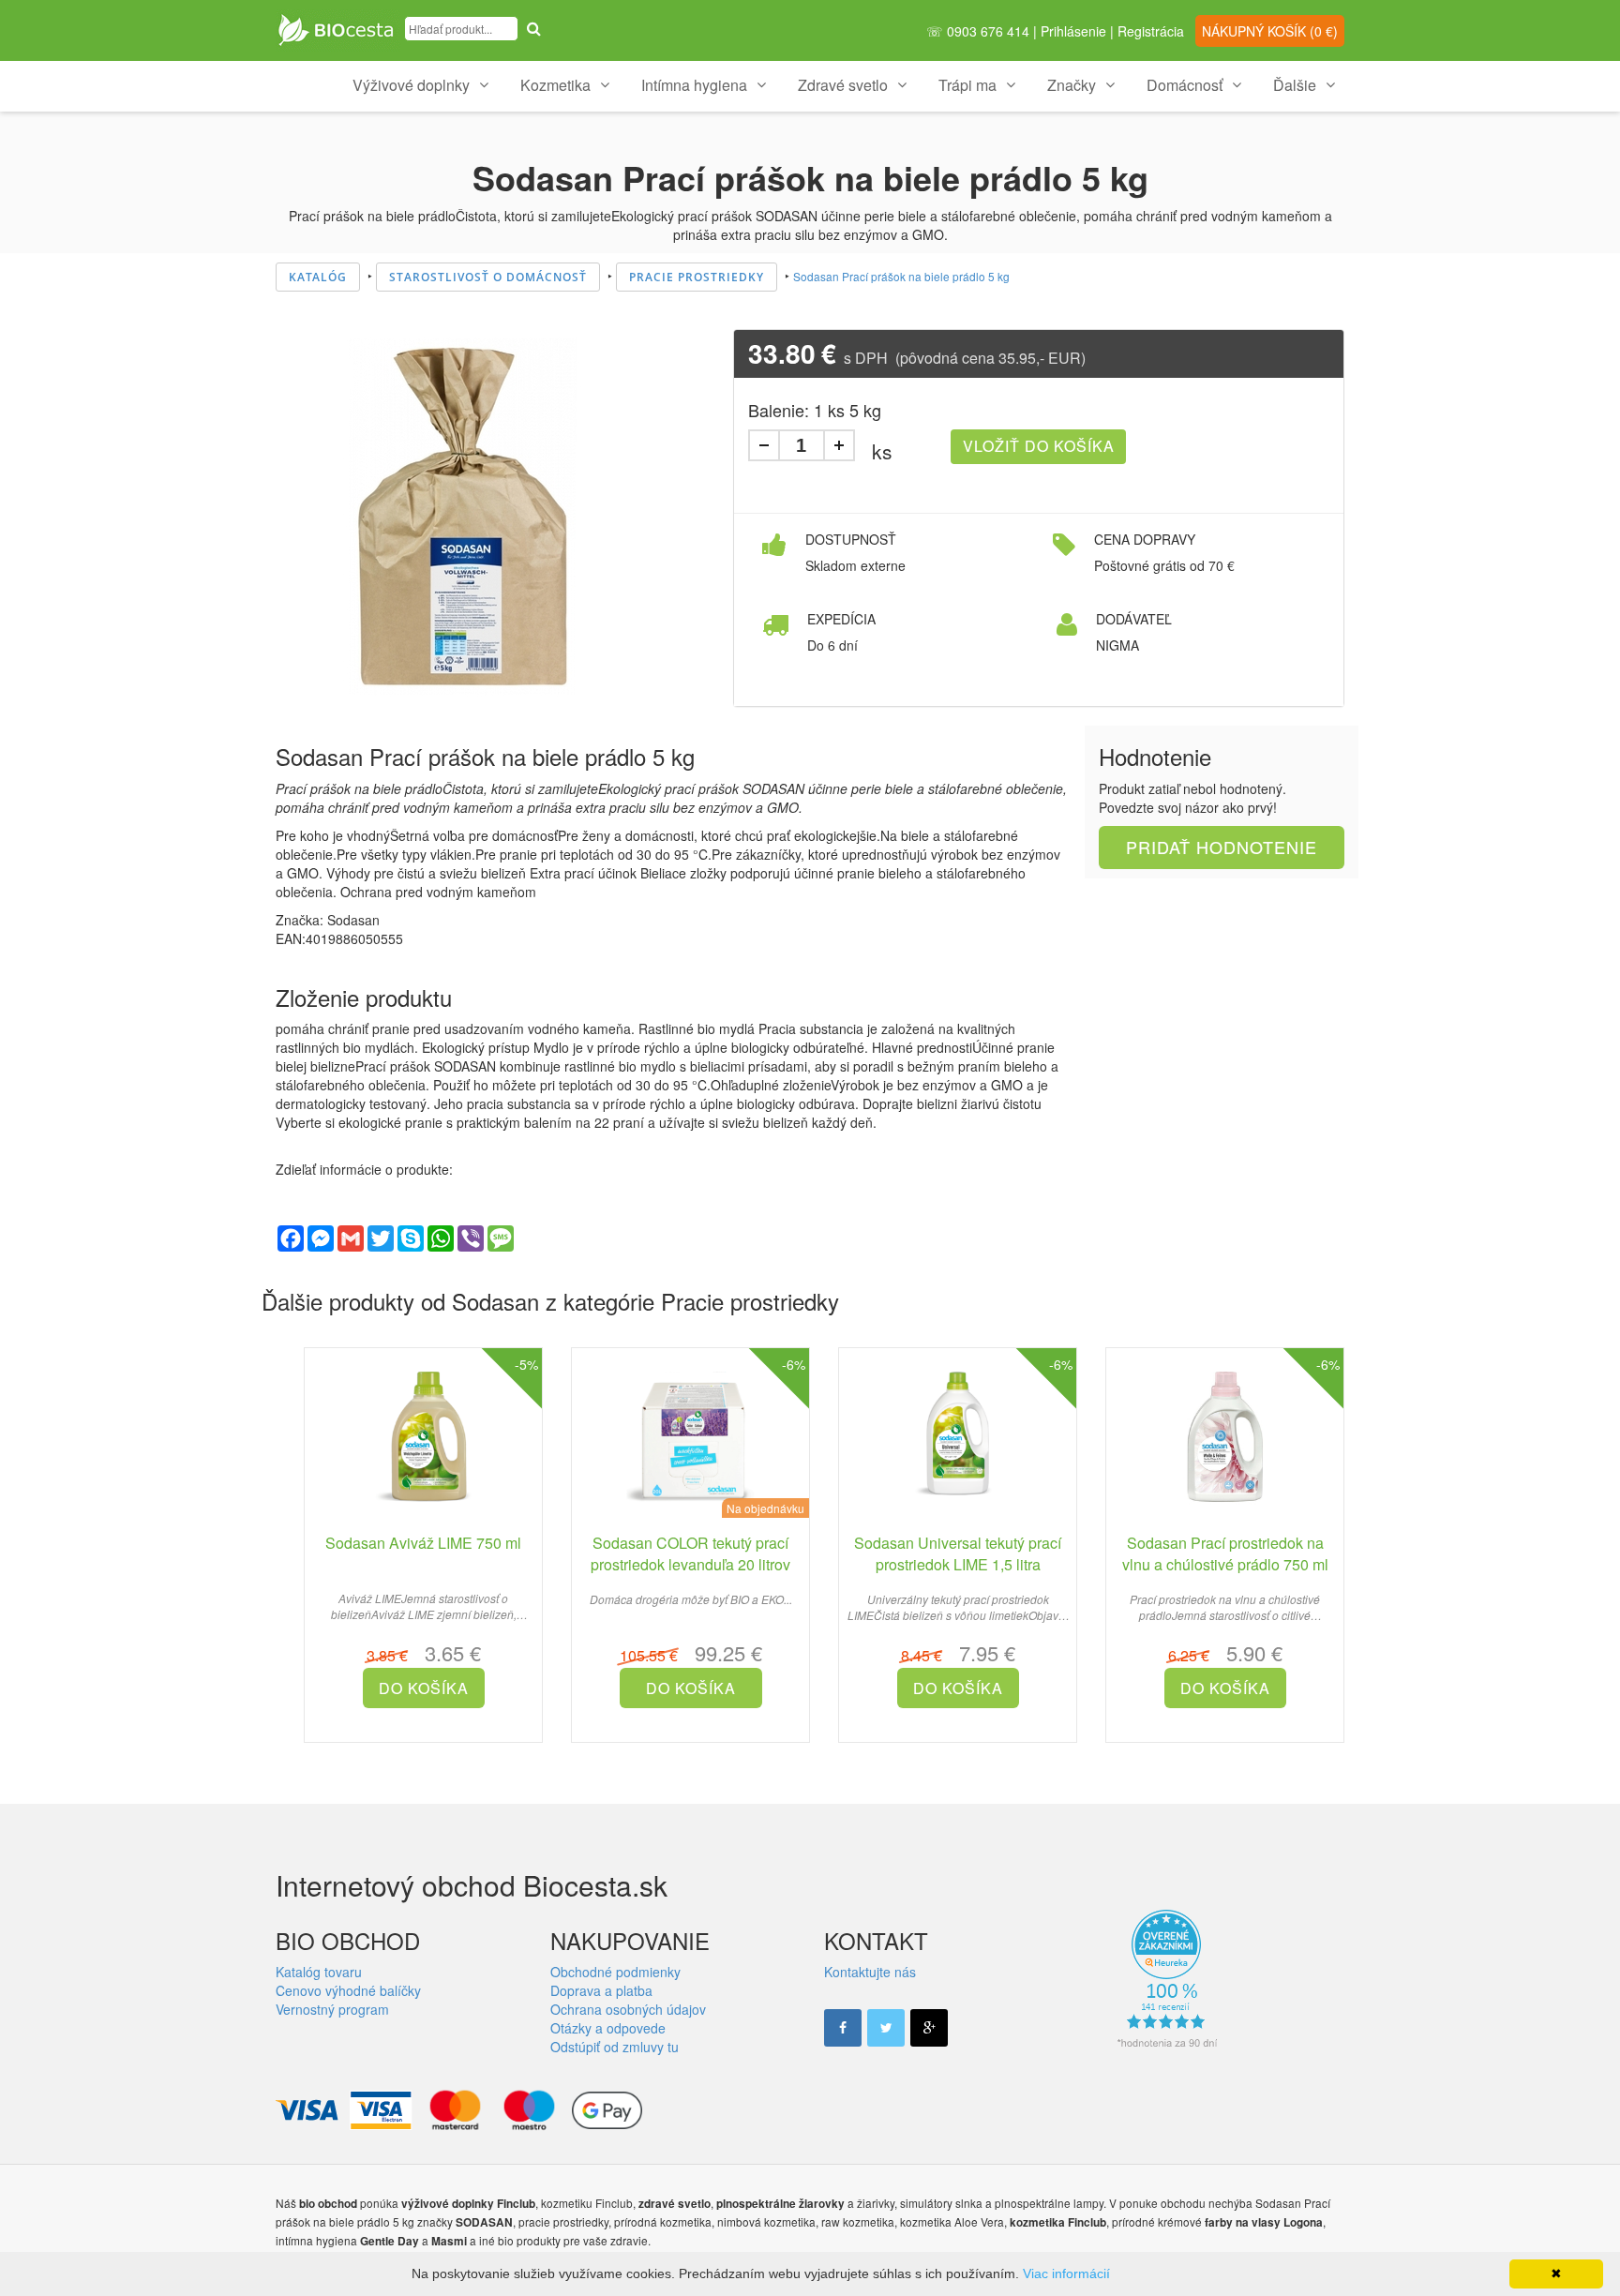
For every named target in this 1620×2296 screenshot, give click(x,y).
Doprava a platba (601, 1990)
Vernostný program (332, 2009)
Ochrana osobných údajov (628, 2009)
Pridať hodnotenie (1222, 847)
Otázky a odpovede (608, 2028)
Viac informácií (1066, 2273)
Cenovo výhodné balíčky (348, 1990)
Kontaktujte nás (870, 1972)
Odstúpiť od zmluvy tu (615, 2047)
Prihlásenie (1073, 31)
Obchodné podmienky (615, 1972)
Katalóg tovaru (319, 1972)
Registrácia (1151, 31)
